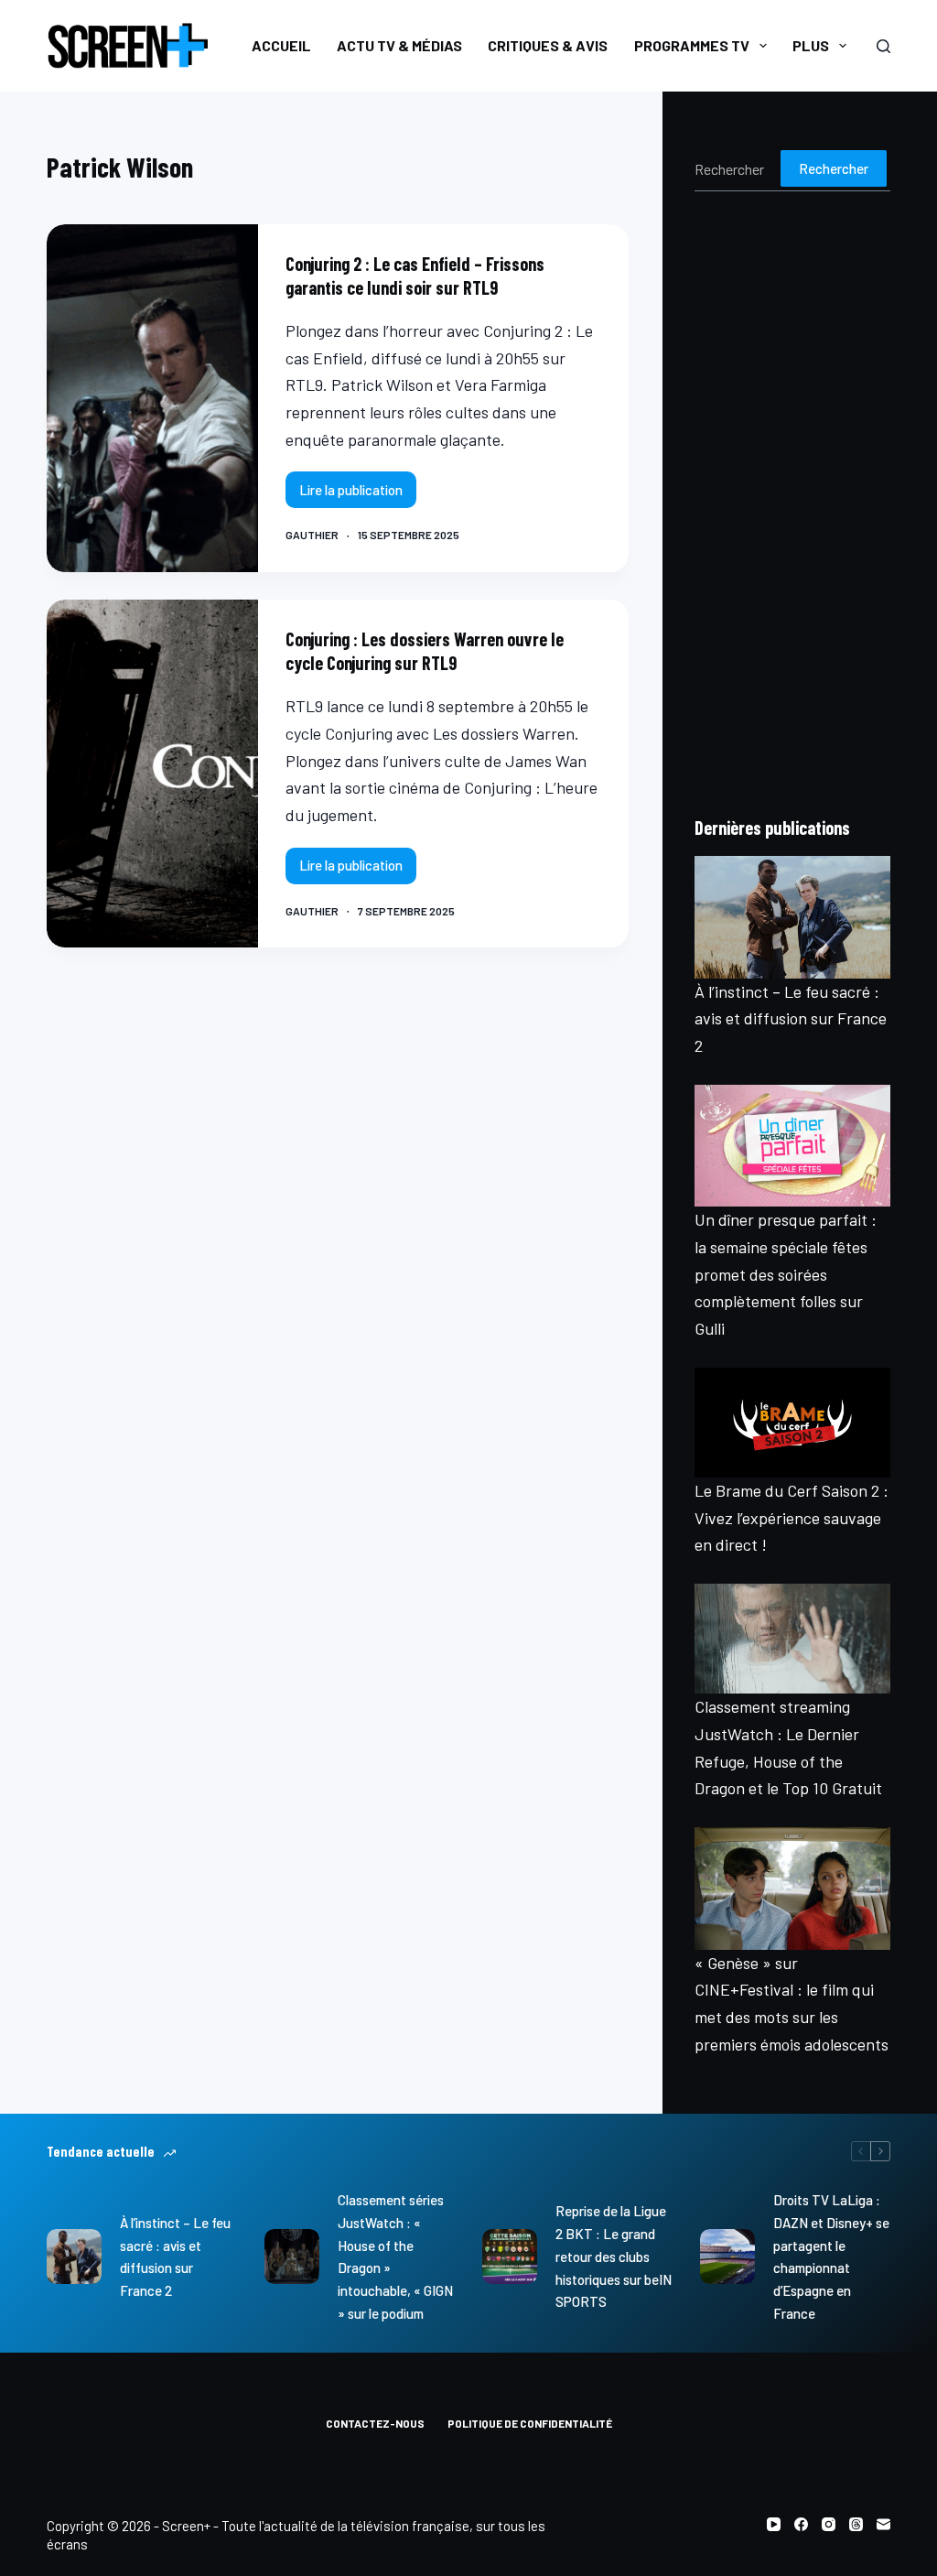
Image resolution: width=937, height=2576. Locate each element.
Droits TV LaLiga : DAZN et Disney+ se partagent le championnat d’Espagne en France (831, 2257)
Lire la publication (352, 495)
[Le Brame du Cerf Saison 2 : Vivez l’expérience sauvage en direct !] (792, 1423)
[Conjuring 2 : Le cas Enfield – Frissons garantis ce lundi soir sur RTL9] (152, 398)
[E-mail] (883, 2524)
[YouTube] (774, 2524)
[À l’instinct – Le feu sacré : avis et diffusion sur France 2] (792, 917)
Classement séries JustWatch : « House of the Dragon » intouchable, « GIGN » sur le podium (395, 2257)
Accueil (281, 45)
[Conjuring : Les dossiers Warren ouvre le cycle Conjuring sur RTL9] (152, 774)
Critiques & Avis (548, 45)
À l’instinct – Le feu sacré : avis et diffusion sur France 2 (791, 1018)
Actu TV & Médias (399, 45)
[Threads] (856, 2524)
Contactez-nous (375, 2423)
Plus (811, 45)
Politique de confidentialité (530, 2423)
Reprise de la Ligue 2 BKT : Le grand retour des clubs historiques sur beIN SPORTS (614, 2256)
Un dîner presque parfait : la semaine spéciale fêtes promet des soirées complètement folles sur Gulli (786, 1274)
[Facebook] (801, 2524)
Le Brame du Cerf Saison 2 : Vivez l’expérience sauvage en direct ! (792, 1517)
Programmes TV (692, 45)
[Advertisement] (792, 503)
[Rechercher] (883, 46)
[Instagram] (829, 2524)
